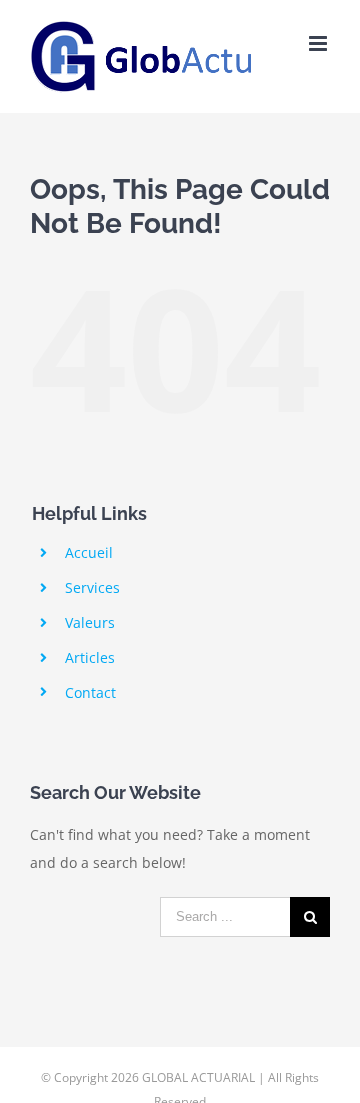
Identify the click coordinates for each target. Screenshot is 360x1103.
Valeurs (90, 622)
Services (92, 587)
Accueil (89, 552)
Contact (90, 692)
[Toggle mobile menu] (319, 43)
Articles (90, 657)
